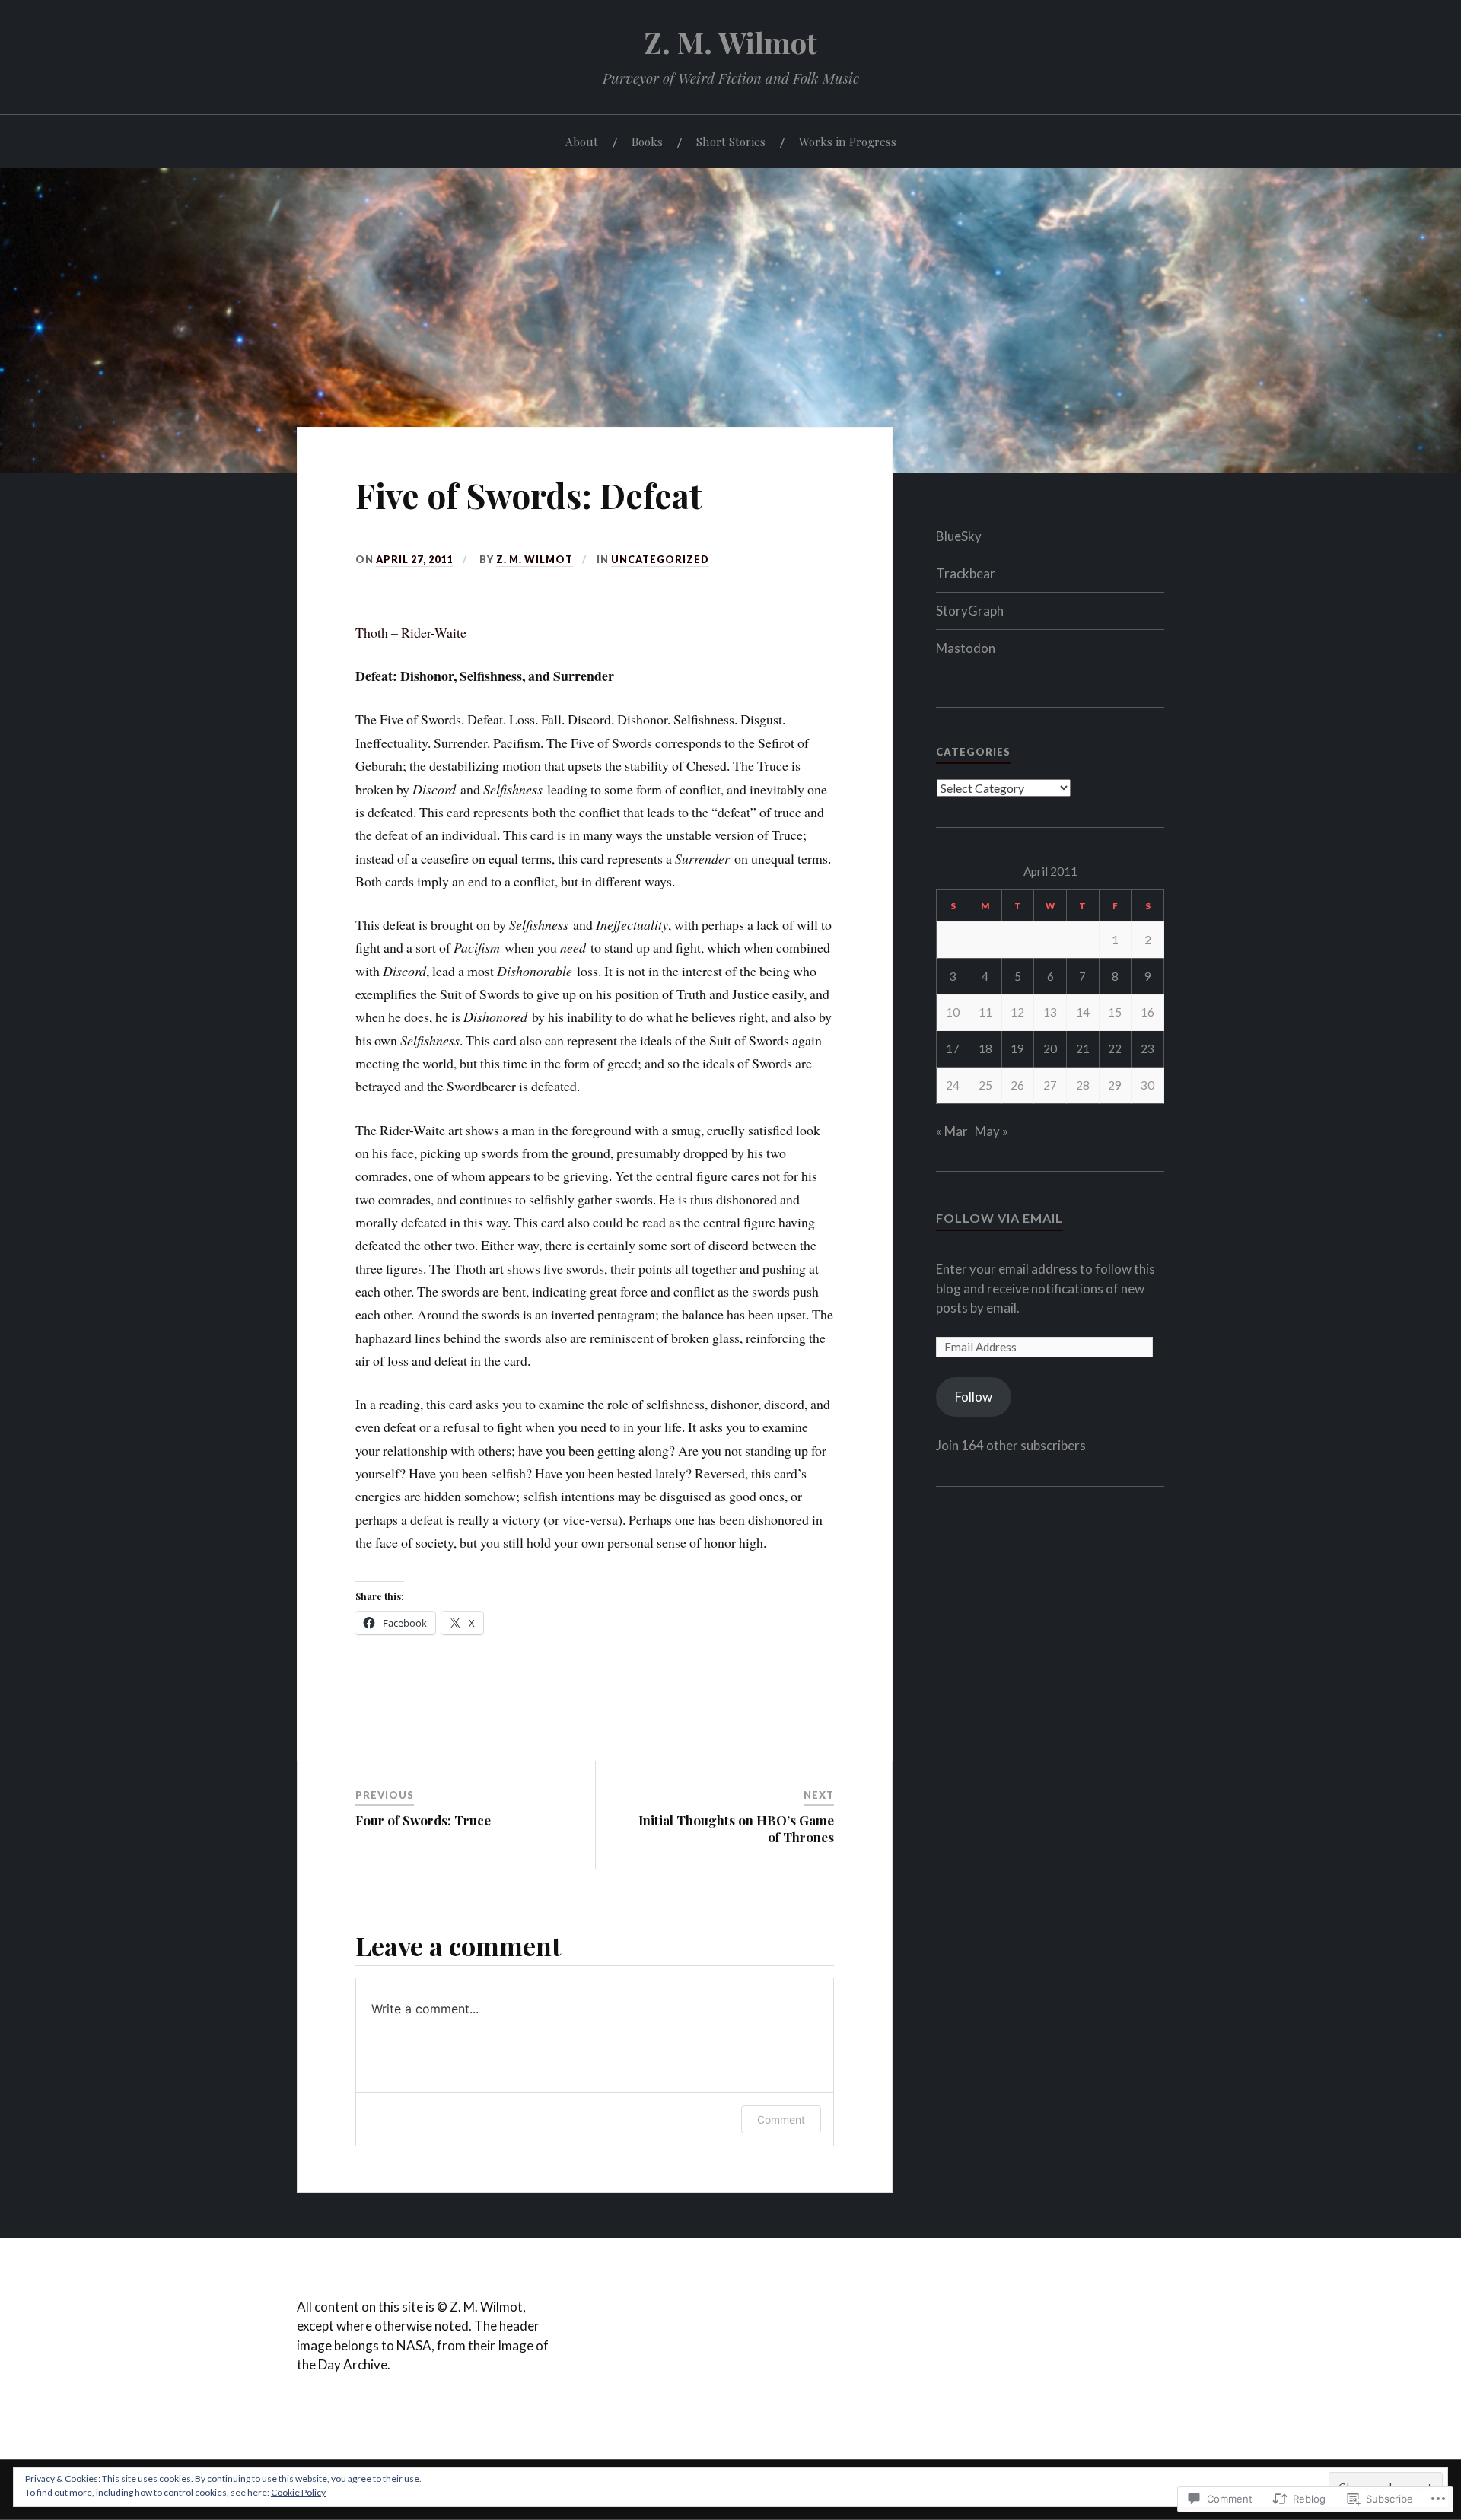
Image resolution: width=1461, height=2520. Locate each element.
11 (985, 1012)
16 (1147, 1012)
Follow (974, 1397)
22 (1115, 1048)
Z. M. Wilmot (731, 42)
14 (1083, 1012)
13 (1050, 1012)
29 (1115, 1085)
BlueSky (959, 536)
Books (647, 141)
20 (1050, 1048)
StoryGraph (970, 611)
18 (985, 1048)
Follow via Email (999, 1218)
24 (953, 1085)
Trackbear (966, 573)
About (582, 141)
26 (1017, 1085)
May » (992, 1131)
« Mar (952, 1131)
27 (1050, 1085)
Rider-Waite (434, 632)
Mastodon (966, 648)
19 (1017, 1048)
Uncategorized (660, 559)
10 (953, 1012)
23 (1147, 1048)
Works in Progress (848, 141)
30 (1147, 1085)
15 (1115, 1012)
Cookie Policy (298, 2492)
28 (1083, 1085)
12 (1017, 1012)
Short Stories (731, 141)
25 (985, 1085)
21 (1083, 1048)
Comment (781, 2119)
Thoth (372, 632)
